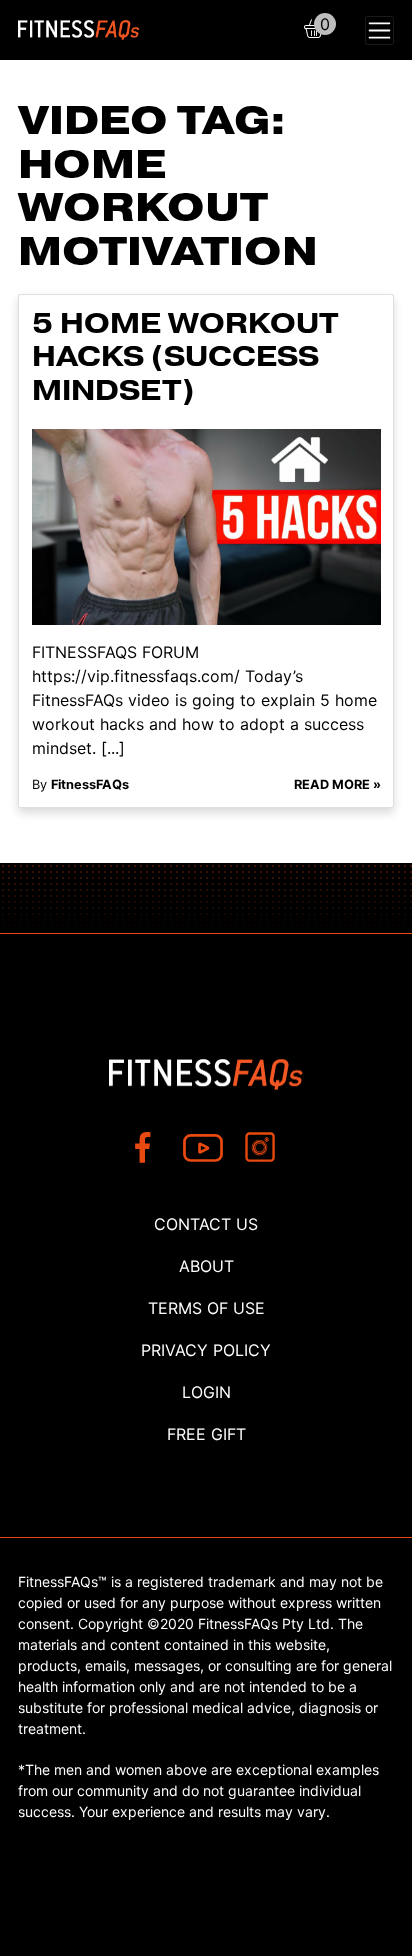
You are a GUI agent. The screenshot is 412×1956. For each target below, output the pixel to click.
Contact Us (206, 1224)
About (206, 1266)
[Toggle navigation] (379, 30)
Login (206, 1392)
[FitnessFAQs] (79, 30)
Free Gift (206, 1434)
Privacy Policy (206, 1350)
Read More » (337, 784)
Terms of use (206, 1308)
